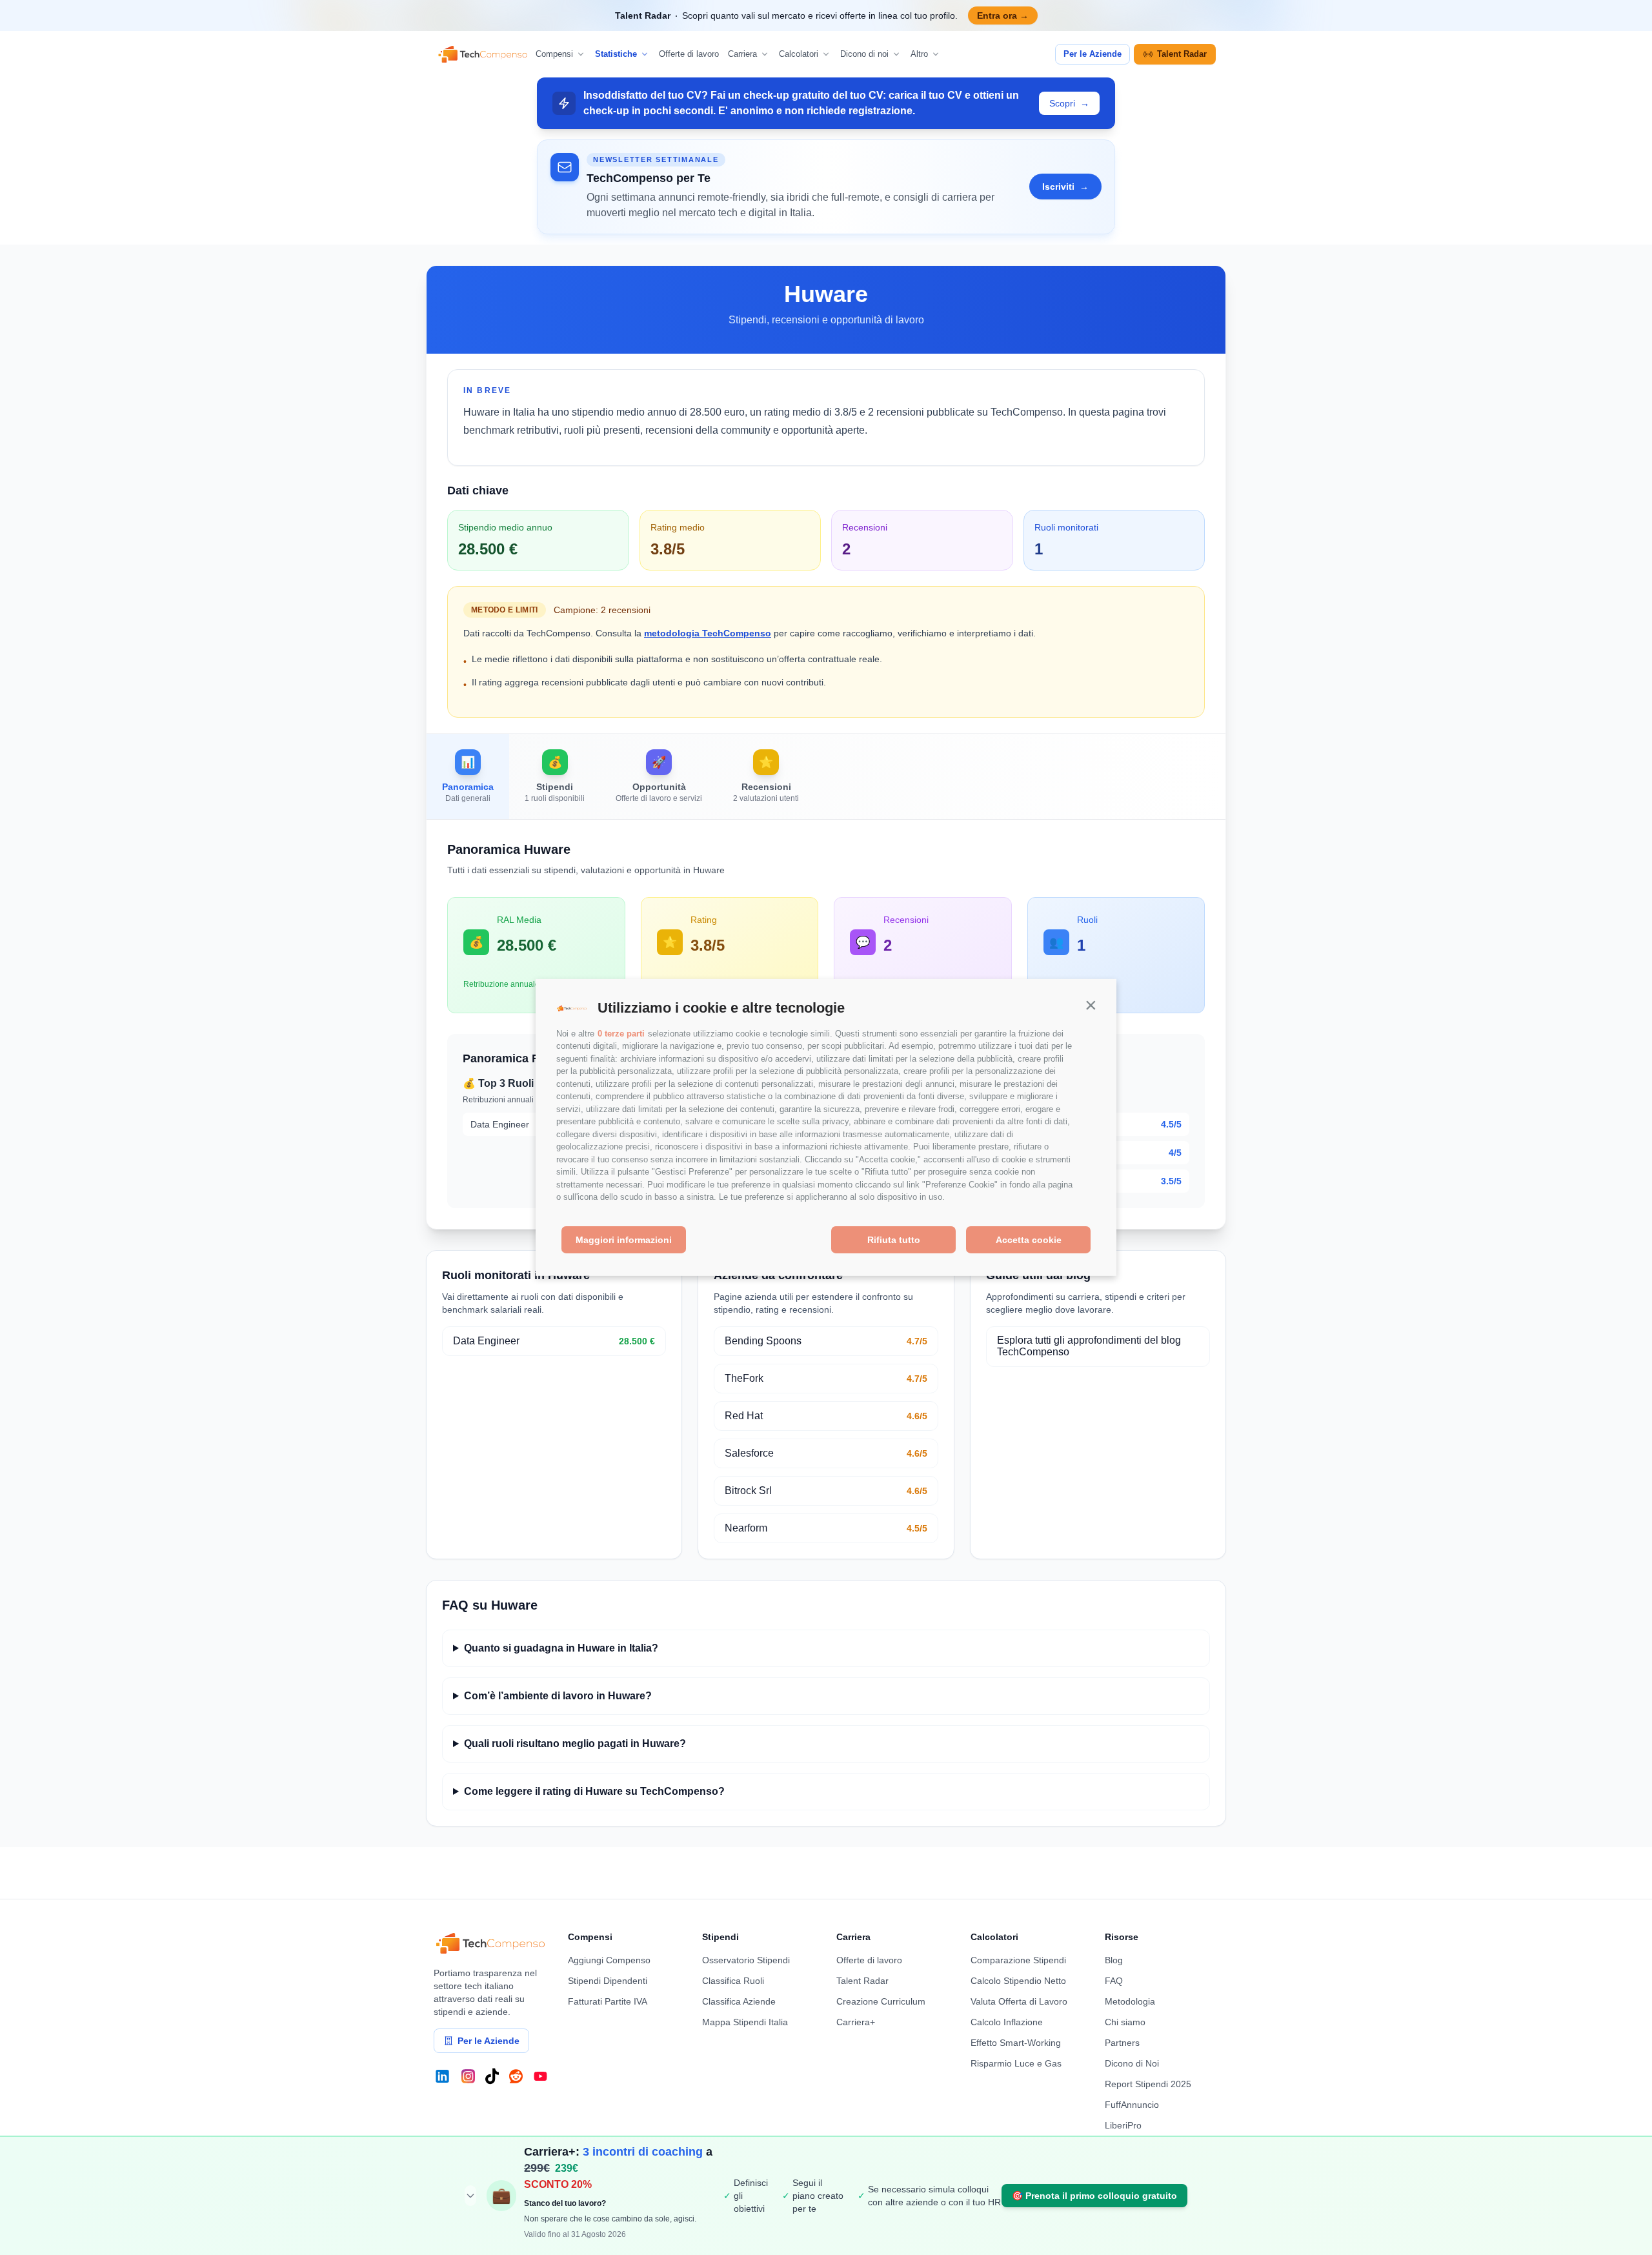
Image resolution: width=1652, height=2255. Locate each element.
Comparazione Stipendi (1018, 1960)
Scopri (1069, 103)
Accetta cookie (1029, 1240)
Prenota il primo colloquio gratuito (1094, 2196)
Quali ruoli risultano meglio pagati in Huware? (575, 1744)
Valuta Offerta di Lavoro (1019, 2001)
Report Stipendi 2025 (1148, 2084)
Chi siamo (1125, 2022)
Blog (1114, 1960)
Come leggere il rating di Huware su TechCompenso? (594, 1791)
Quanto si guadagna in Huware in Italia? (561, 1648)
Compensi (554, 54)
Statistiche (616, 54)
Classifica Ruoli (733, 1981)
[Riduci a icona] (470, 2196)
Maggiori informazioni (624, 1240)
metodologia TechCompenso (708, 633)
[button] (1091, 1005)
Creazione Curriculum (881, 2001)
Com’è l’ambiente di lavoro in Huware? (558, 1696)
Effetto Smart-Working (1016, 2043)
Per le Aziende (1093, 54)
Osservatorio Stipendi (746, 1960)
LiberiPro (1123, 2125)
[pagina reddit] (516, 2076)
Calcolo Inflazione (1007, 2022)
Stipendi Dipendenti (608, 1981)
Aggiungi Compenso (609, 1960)
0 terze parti (621, 1034)
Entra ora (1003, 15)
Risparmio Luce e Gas (1016, 2063)
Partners (1122, 2043)
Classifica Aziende (739, 2001)
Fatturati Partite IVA (608, 2001)
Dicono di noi (864, 54)
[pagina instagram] (468, 2076)
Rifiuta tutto (894, 1240)
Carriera (742, 54)
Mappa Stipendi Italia (745, 2022)
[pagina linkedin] (442, 2076)
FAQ (1114, 1981)
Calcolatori (799, 54)
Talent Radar (1182, 54)
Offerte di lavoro (689, 54)
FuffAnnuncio (1132, 2105)
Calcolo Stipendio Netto (1018, 1981)
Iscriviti (1065, 187)
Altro (919, 54)
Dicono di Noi (1132, 2063)
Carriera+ (856, 2022)
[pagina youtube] (540, 2076)
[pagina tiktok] (492, 2076)
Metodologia (1130, 2001)
